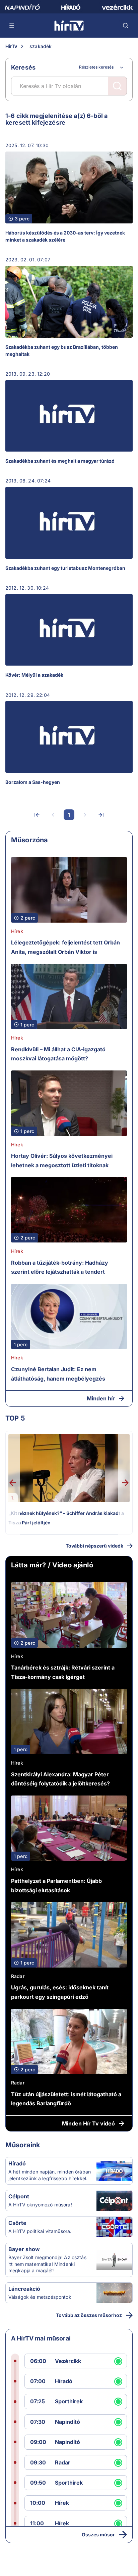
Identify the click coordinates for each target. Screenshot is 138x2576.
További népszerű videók (94, 1546)
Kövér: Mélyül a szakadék (34, 675)
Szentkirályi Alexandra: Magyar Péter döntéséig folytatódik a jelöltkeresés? (60, 1779)
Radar (18, 1976)
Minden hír (101, 1398)
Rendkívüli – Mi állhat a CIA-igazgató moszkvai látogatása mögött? (58, 1054)
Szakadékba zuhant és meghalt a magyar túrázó (60, 461)
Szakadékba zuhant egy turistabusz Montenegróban (65, 568)
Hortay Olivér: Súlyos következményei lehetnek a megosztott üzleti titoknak (62, 1160)
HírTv (11, 46)
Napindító (67, 2422)
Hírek (17, 931)
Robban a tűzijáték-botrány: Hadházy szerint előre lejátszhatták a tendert (60, 1267)
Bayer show (24, 2249)
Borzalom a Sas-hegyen (33, 782)
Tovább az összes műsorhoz (89, 2315)
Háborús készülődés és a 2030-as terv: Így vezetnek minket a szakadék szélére (65, 236)
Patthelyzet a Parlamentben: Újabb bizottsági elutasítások (56, 1886)
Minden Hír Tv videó (88, 2123)
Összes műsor (98, 2535)
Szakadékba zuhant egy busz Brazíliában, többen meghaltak (62, 350)
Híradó (17, 2163)
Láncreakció (24, 2289)
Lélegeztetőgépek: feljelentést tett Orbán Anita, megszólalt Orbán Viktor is (65, 947)
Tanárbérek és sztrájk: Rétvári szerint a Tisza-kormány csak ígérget (63, 1672)
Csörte (17, 2223)
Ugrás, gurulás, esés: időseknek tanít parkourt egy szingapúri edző (60, 1992)
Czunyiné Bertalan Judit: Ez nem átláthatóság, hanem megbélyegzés (58, 1374)
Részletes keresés (96, 67)
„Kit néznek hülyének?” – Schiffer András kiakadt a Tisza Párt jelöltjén (66, 1518)
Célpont (19, 2196)
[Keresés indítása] (117, 86)
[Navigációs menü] (12, 26)
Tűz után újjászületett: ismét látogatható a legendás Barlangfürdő (66, 2099)
